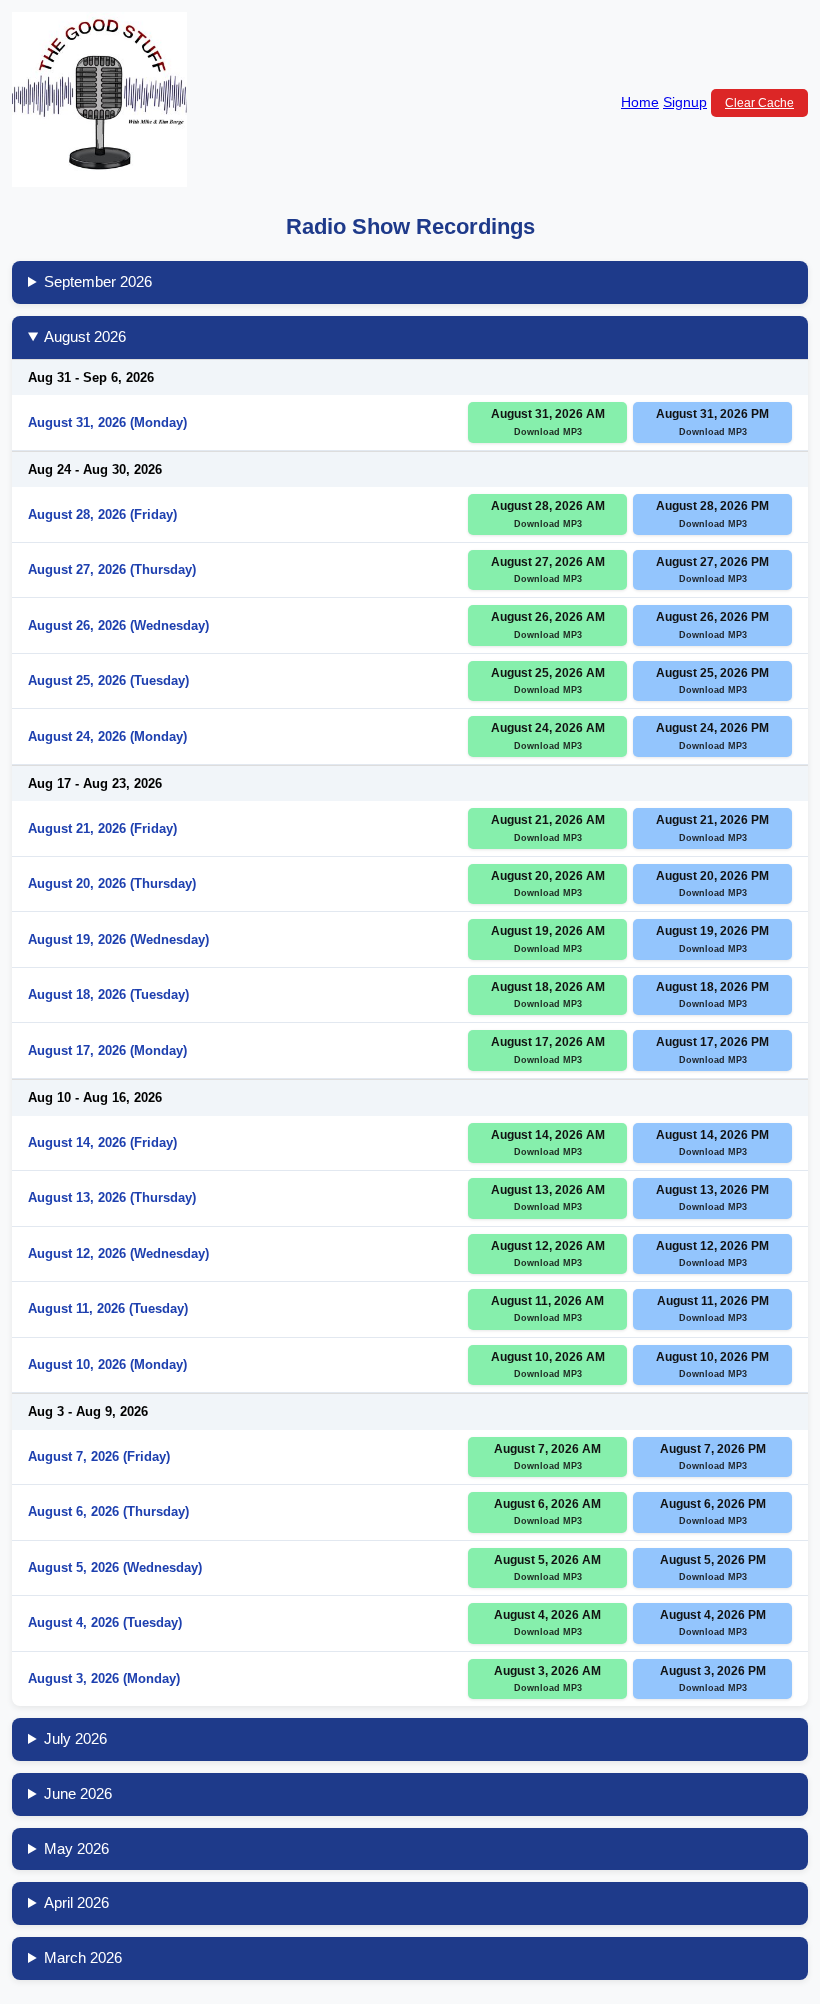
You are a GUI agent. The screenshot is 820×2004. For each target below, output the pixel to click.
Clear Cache (759, 103)
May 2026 (76, 1848)
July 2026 (75, 1738)
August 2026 (85, 336)
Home (640, 102)
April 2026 (76, 1902)
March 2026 (83, 1957)
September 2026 (98, 281)
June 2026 (78, 1793)
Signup (685, 102)
